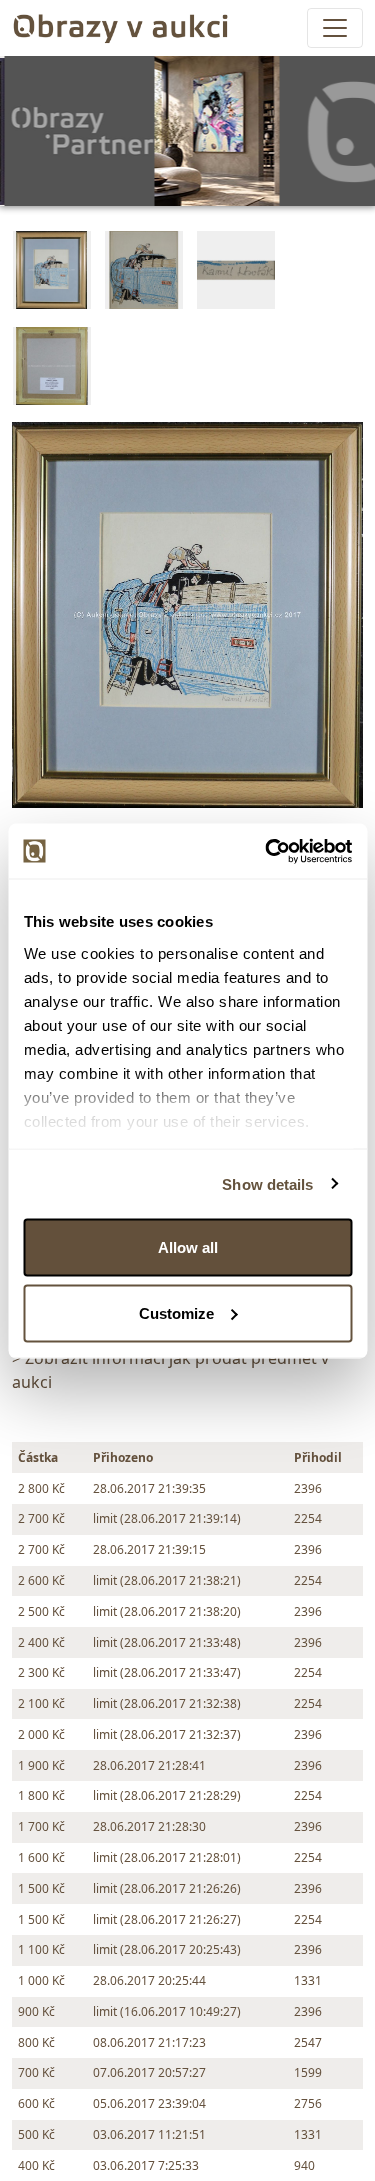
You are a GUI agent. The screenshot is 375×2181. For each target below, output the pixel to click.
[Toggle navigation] (335, 28)
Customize (176, 1312)
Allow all (188, 1247)
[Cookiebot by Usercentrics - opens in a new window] (267, 851)
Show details (267, 1183)
